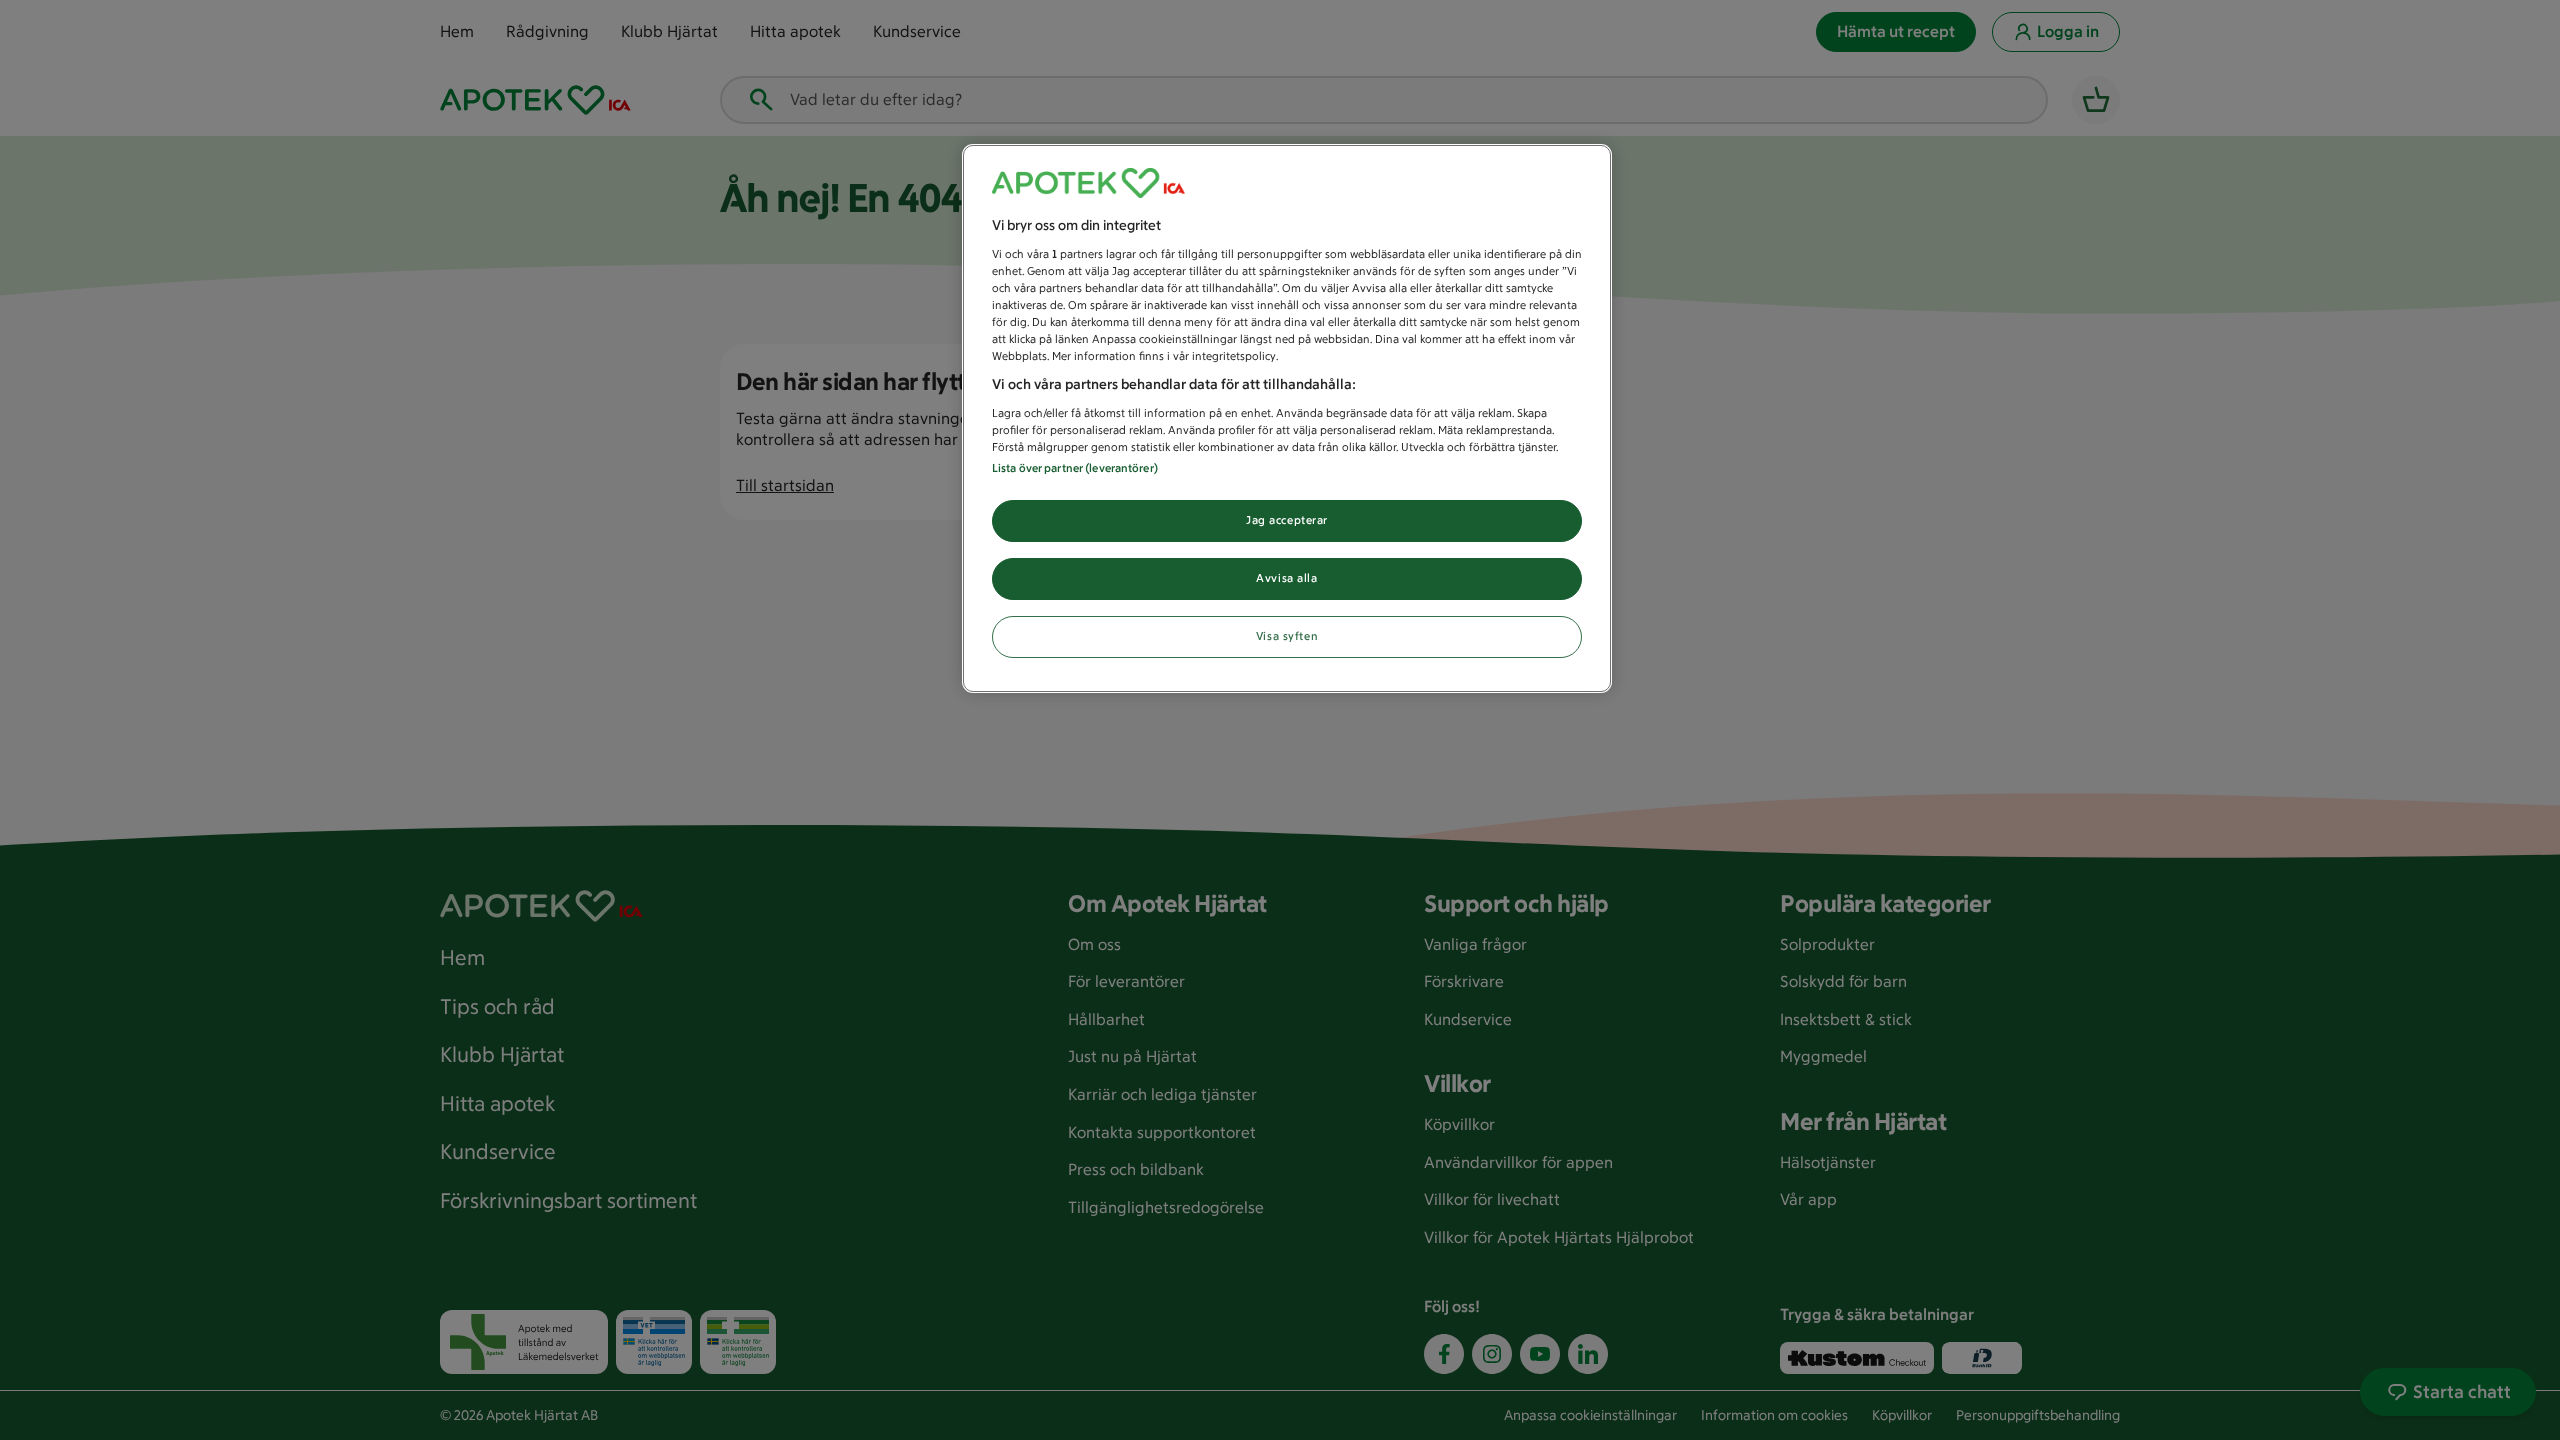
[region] (1287, 418)
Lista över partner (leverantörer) (1075, 468)
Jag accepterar (1287, 520)
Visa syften (1287, 636)
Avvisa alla (1286, 578)
